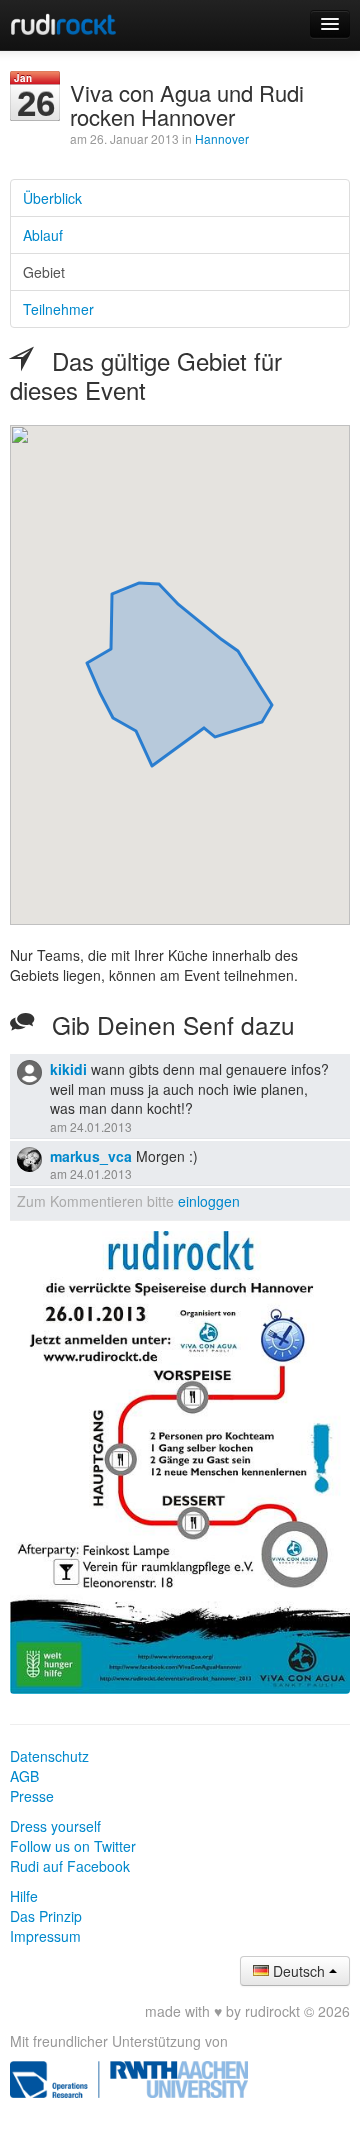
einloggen (209, 1201)
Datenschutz (49, 1756)
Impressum (45, 1936)
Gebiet (44, 272)
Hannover (222, 138)
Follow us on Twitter (73, 1846)
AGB (24, 1776)
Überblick (52, 198)
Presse (32, 1796)
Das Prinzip (46, 1916)
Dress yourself (55, 1826)
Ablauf (43, 235)
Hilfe (24, 1896)
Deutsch (299, 1971)
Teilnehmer (58, 309)
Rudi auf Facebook (70, 1866)
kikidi (68, 1069)
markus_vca (91, 1156)
